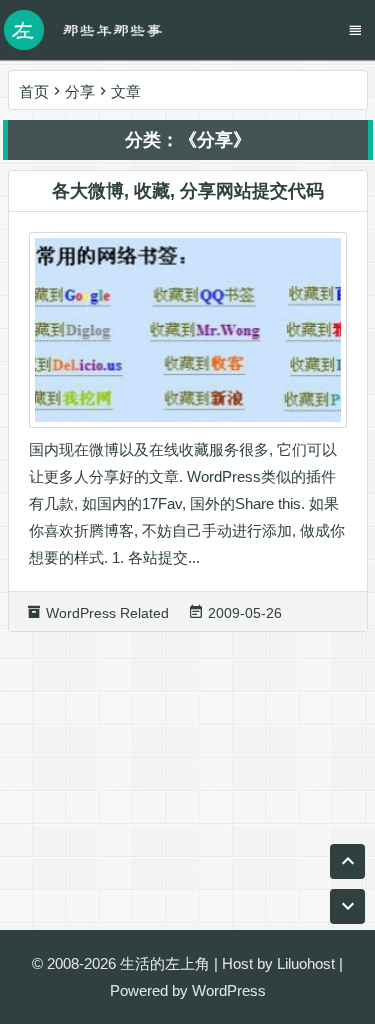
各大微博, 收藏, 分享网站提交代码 (188, 191)
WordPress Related (107, 613)
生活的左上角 (165, 963)
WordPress (229, 990)
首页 (34, 91)
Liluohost (306, 963)
